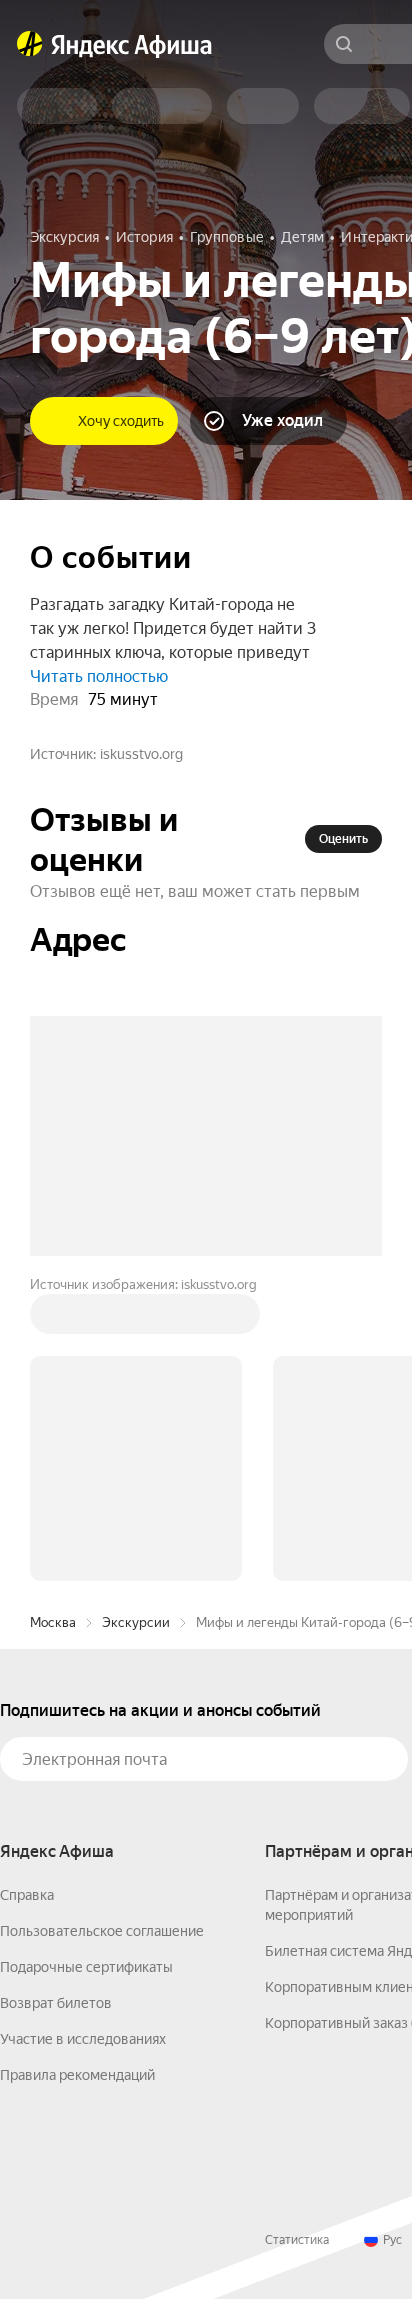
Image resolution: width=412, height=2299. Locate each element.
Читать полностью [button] (99, 676)
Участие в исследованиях (83, 2039)
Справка (27, 1895)
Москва (53, 1622)
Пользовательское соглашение (102, 1931)
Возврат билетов (56, 2003)
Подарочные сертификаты (86, 1967)
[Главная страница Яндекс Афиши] (30, 44)
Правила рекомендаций (77, 2075)
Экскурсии (136, 1622)
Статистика (297, 2240)
